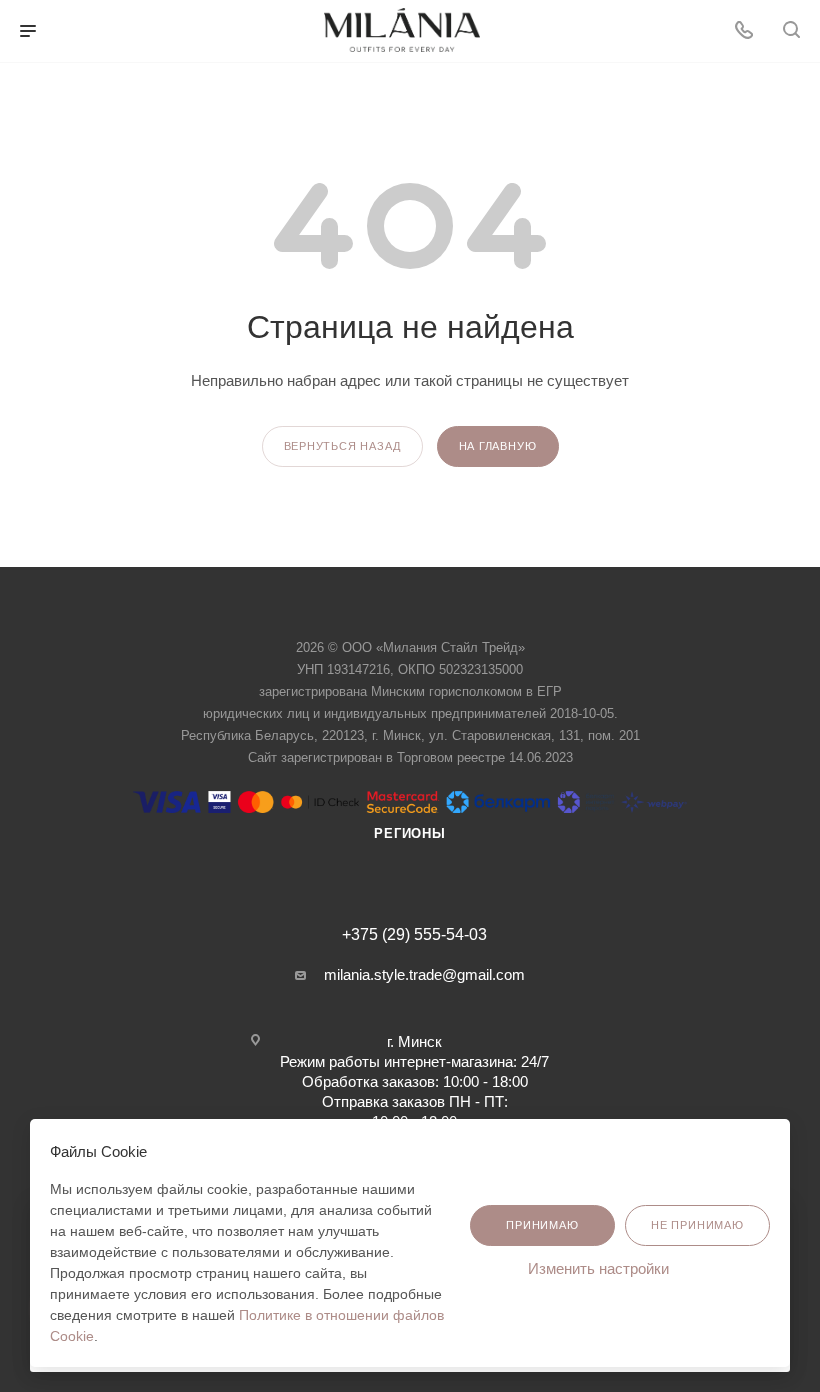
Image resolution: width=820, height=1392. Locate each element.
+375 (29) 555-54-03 (414, 935)
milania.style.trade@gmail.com (424, 974)
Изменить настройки (600, 1268)
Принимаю (542, 1225)
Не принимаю (697, 1225)
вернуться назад (342, 446)
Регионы (410, 833)
